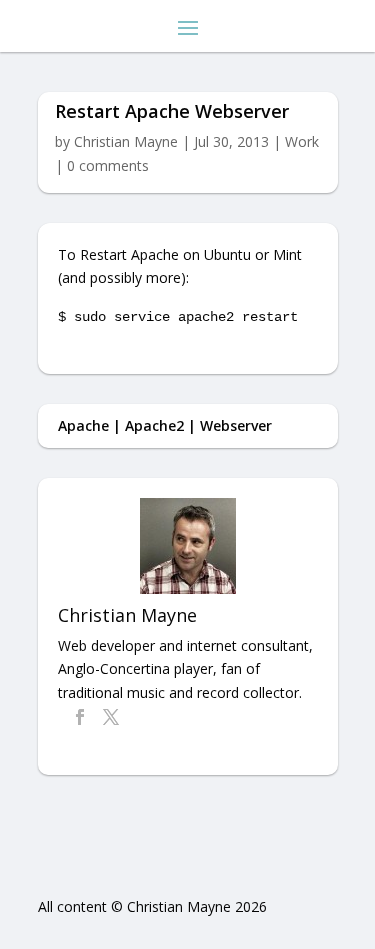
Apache (83, 425)
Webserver (236, 425)
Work (302, 141)
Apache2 (154, 425)
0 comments (108, 165)
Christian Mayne (126, 141)
